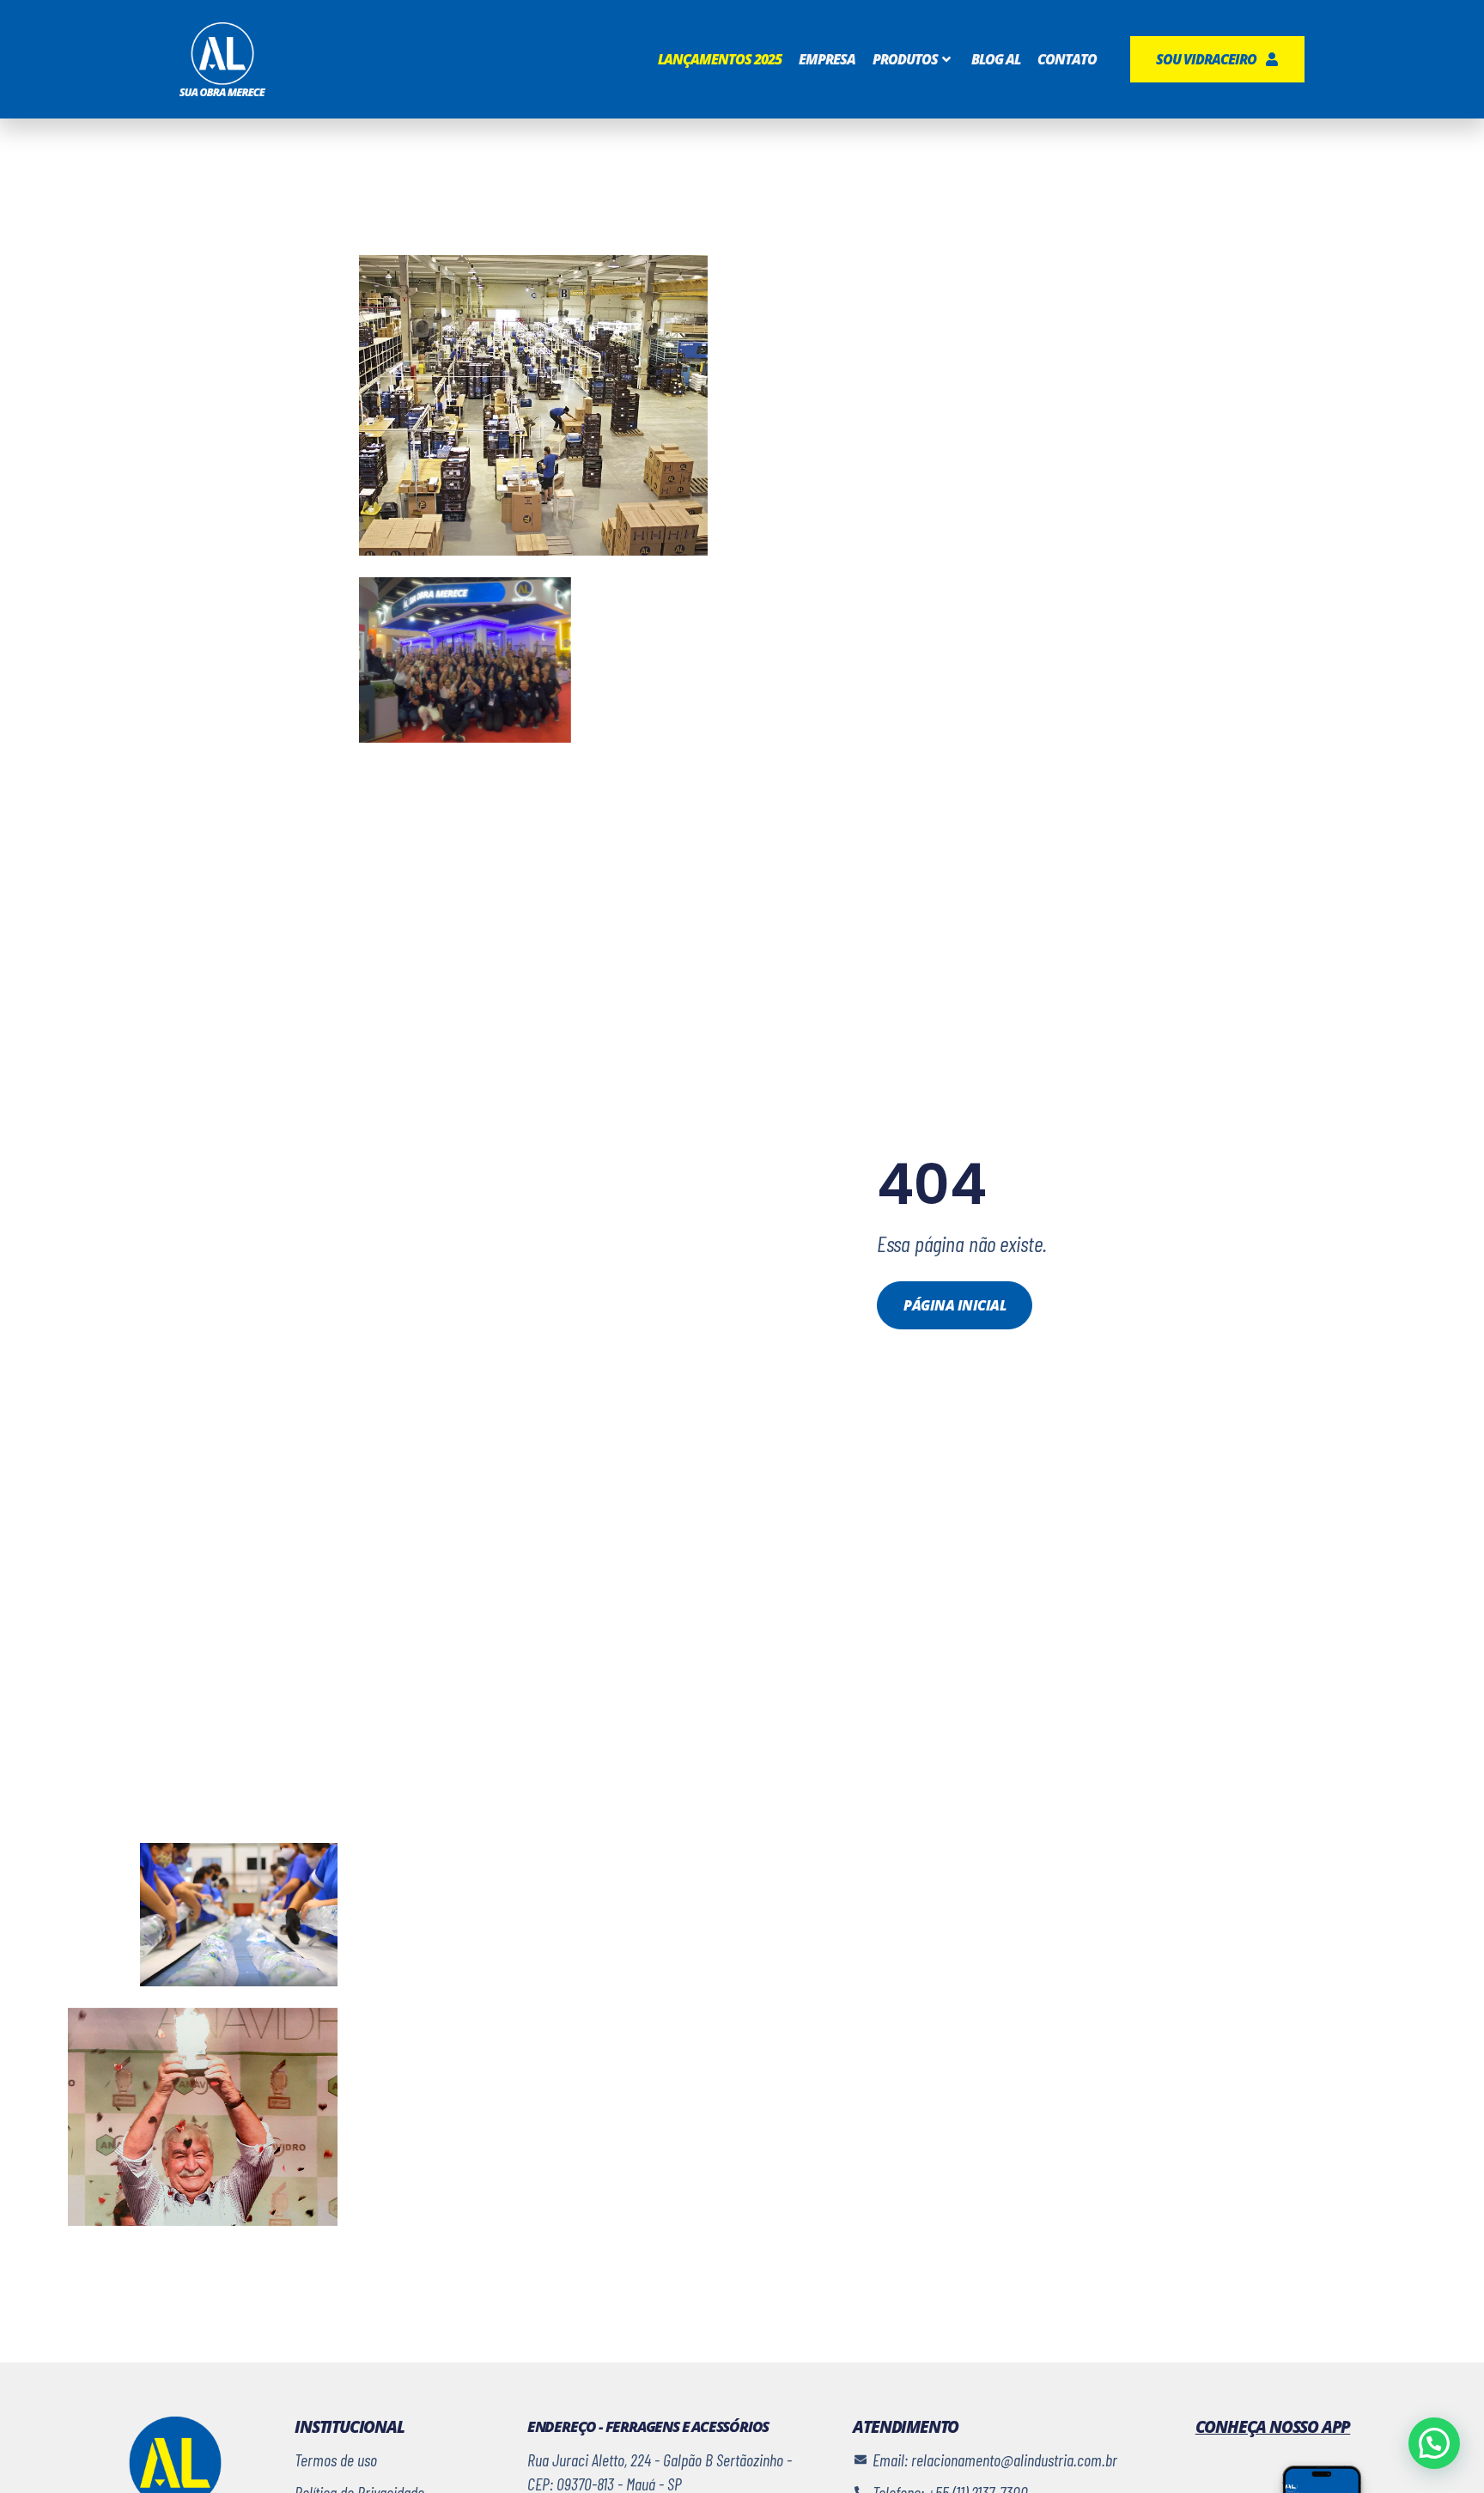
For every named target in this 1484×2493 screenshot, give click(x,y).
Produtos (905, 59)
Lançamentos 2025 (720, 59)
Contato (1067, 59)
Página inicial (955, 1305)
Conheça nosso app (1273, 2427)
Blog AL (996, 59)
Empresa (827, 59)
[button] (1434, 2443)
